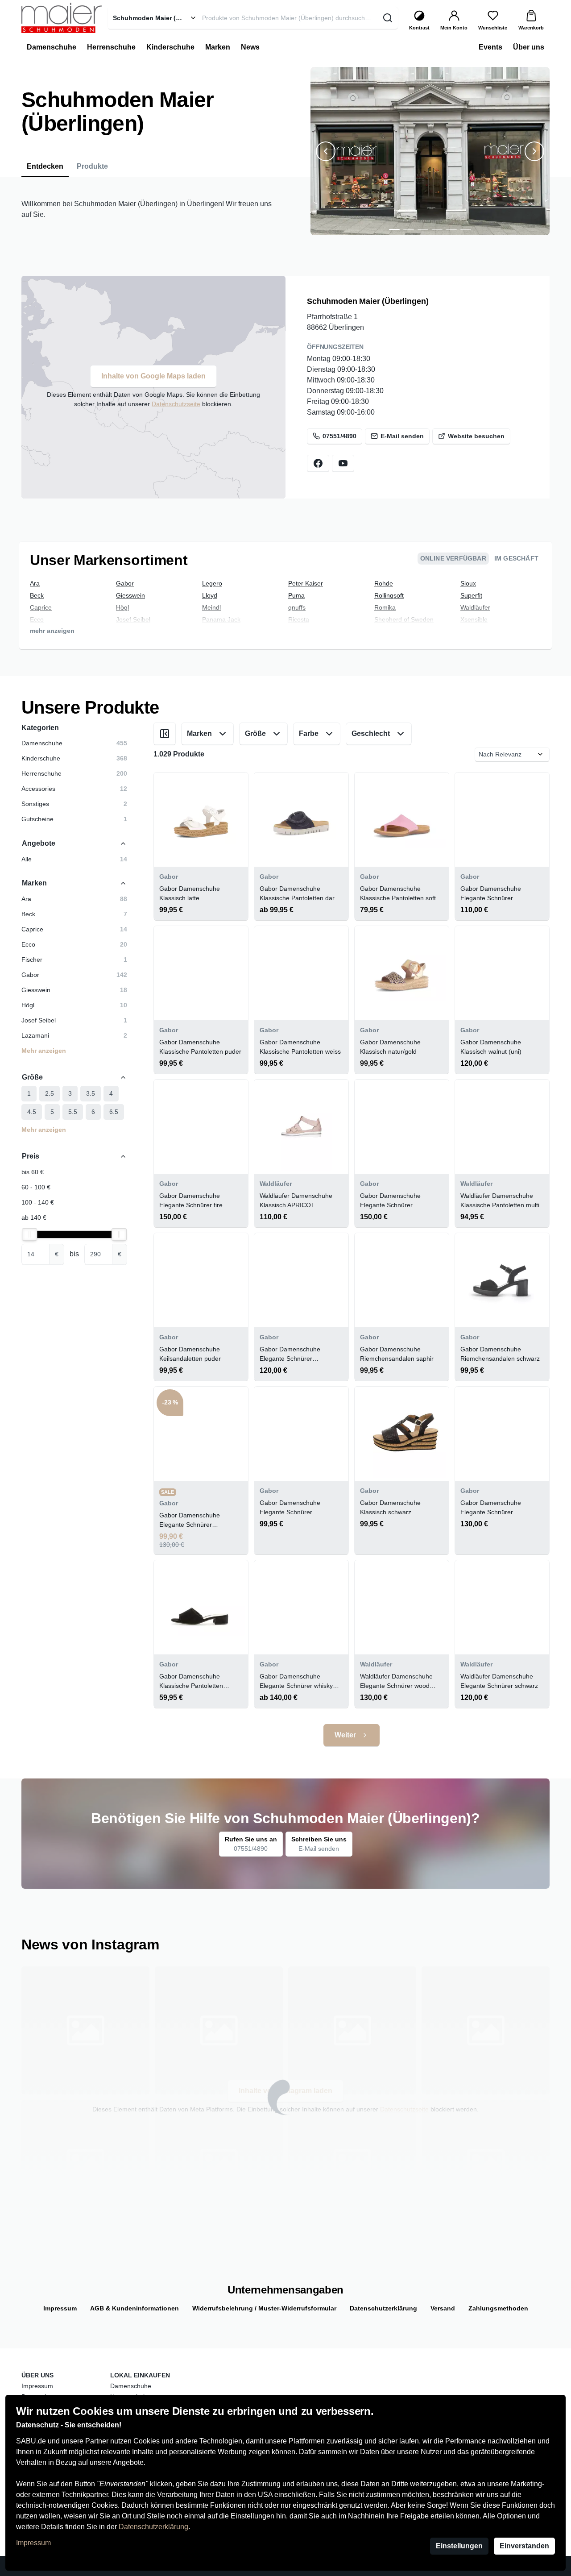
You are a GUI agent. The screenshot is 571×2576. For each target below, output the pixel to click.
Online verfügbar (453, 558)
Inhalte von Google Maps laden (153, 376)
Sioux (468, 583)
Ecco (37, 619)
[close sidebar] (165, 734)
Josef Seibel (133, 619)
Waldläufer (475, 607)
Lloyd (210, 595)
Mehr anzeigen (44, 1051)
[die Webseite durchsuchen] (387, 18)
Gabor (125, 583)
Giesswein (130, 595)
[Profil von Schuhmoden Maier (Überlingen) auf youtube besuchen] (343, 463)
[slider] (29, 1234)
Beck (37, 595)
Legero (212, 583)
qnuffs (297, 607)
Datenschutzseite (176, 404)
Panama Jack (221, 619)
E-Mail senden (402, 436)
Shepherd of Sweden (404, 619)
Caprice (41, 607)
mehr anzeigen (52, 631)
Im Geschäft (516, 558)
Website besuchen (476, 436)
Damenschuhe (131, 2386)
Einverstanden (524, 2546)
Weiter (345, 1735)
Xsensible (474, 619)
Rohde (384, 583)
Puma (296, 595)
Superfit (471, 595)
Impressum (33, 2543)
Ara (35, 583)
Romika (385, 607)
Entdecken (45, 166)
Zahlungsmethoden (498, 2308)
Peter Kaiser (306, 583)
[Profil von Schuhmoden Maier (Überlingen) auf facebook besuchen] (318, 463)
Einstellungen (459, 2546)
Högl (122, 607)
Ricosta (299, 619)
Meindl (211, 607)
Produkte (92, 166)
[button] (394, 229)
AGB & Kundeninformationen (134, 2308)
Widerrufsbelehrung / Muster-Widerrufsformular (264, 2308)
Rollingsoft (389, 595)
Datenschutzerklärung (153, 2527)
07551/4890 (339, 436)
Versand (443, 2308)
